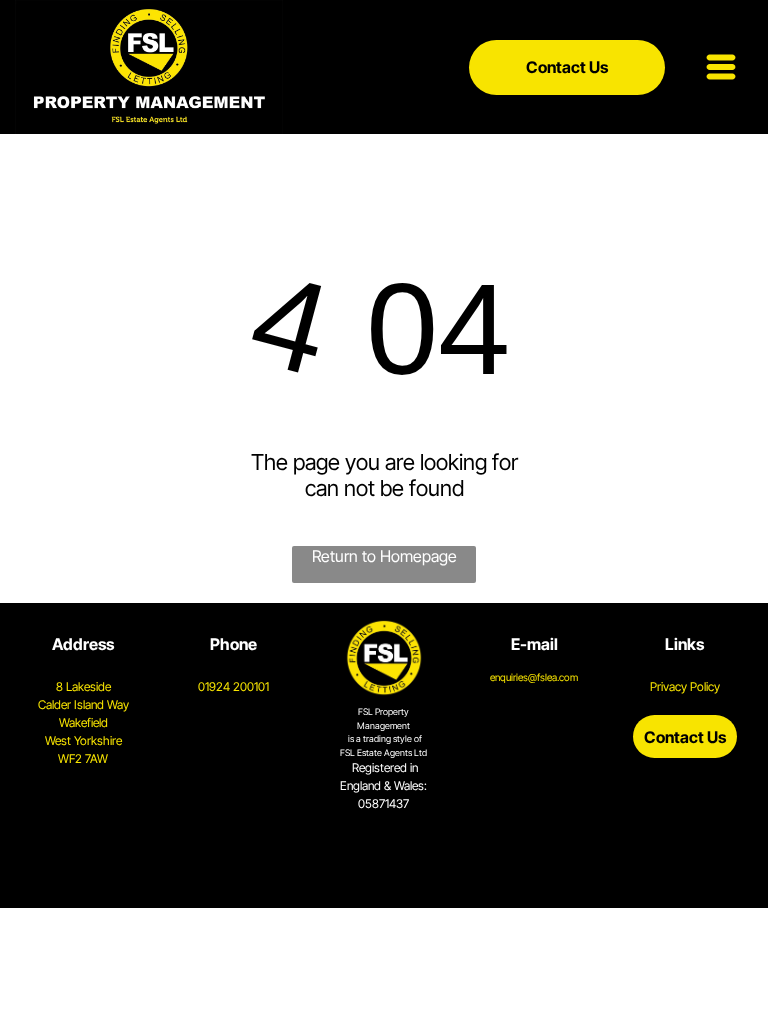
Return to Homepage (384, 556)
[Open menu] (721, 67)
